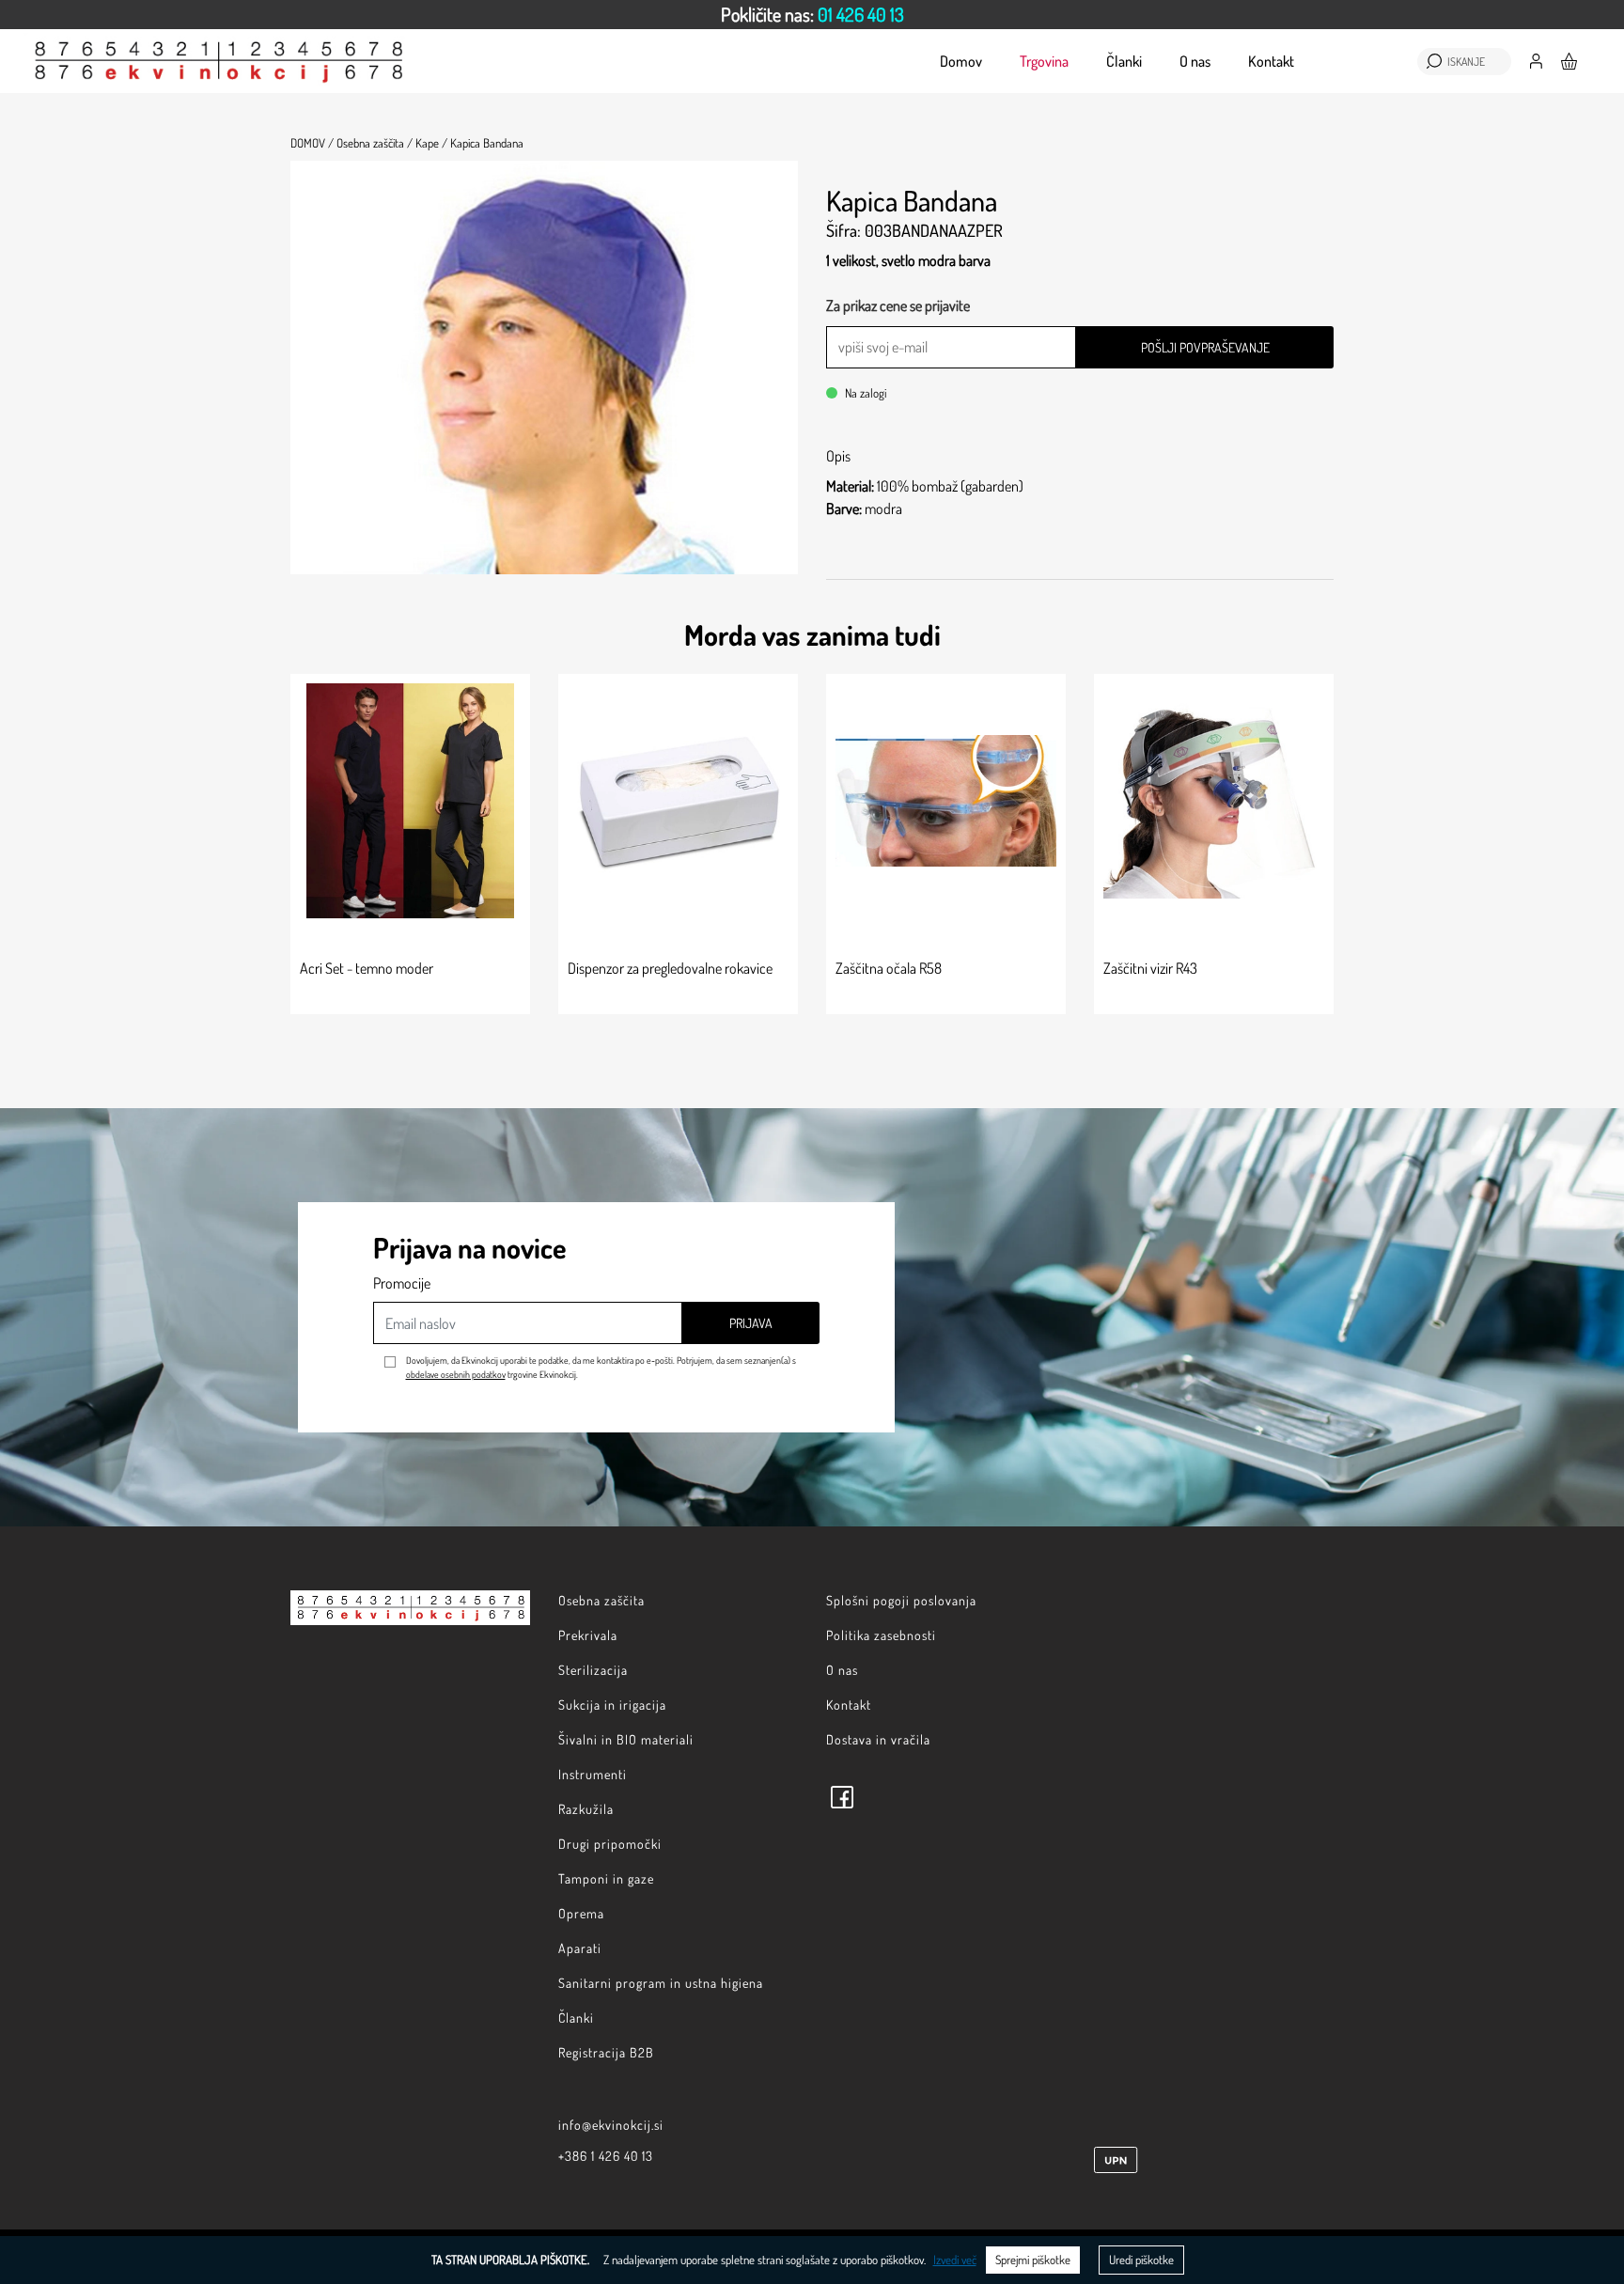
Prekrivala (588, 1635)
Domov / (312, 143)
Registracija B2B (606, 2052)
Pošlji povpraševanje (1205, 347)
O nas (1195, 61)
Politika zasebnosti (881, 1635)
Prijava (751, 1323)
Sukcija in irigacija (612, 1705)
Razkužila (586, 1809)
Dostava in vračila (878, 1739)
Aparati (580, 1948)
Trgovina (1044, 61)
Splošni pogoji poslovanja (901, 1600)
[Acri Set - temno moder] (410, 801)
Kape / (431, 143)
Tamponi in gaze (606, 1878)
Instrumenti (593, 1774)
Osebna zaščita (601, 1600)
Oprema (581, 1913)
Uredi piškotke (1141, 2260)
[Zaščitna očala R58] (946, 801)
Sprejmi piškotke (1033, 2260)
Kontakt (1271, 61)
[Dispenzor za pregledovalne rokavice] (678, 801)
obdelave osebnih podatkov (456, 1374)
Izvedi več (955, 2260)
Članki (1124, 61)
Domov (961, 61)
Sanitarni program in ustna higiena (661, 1983)
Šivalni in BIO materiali (626, 1739)
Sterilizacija (593, 1670)
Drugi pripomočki (610, 1844)
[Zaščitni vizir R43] (1214, 801)
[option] (812, 15)
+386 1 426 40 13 (606, 2156)
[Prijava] (1536, 59)
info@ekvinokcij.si (611, 2125)
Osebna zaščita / (375, 143)
